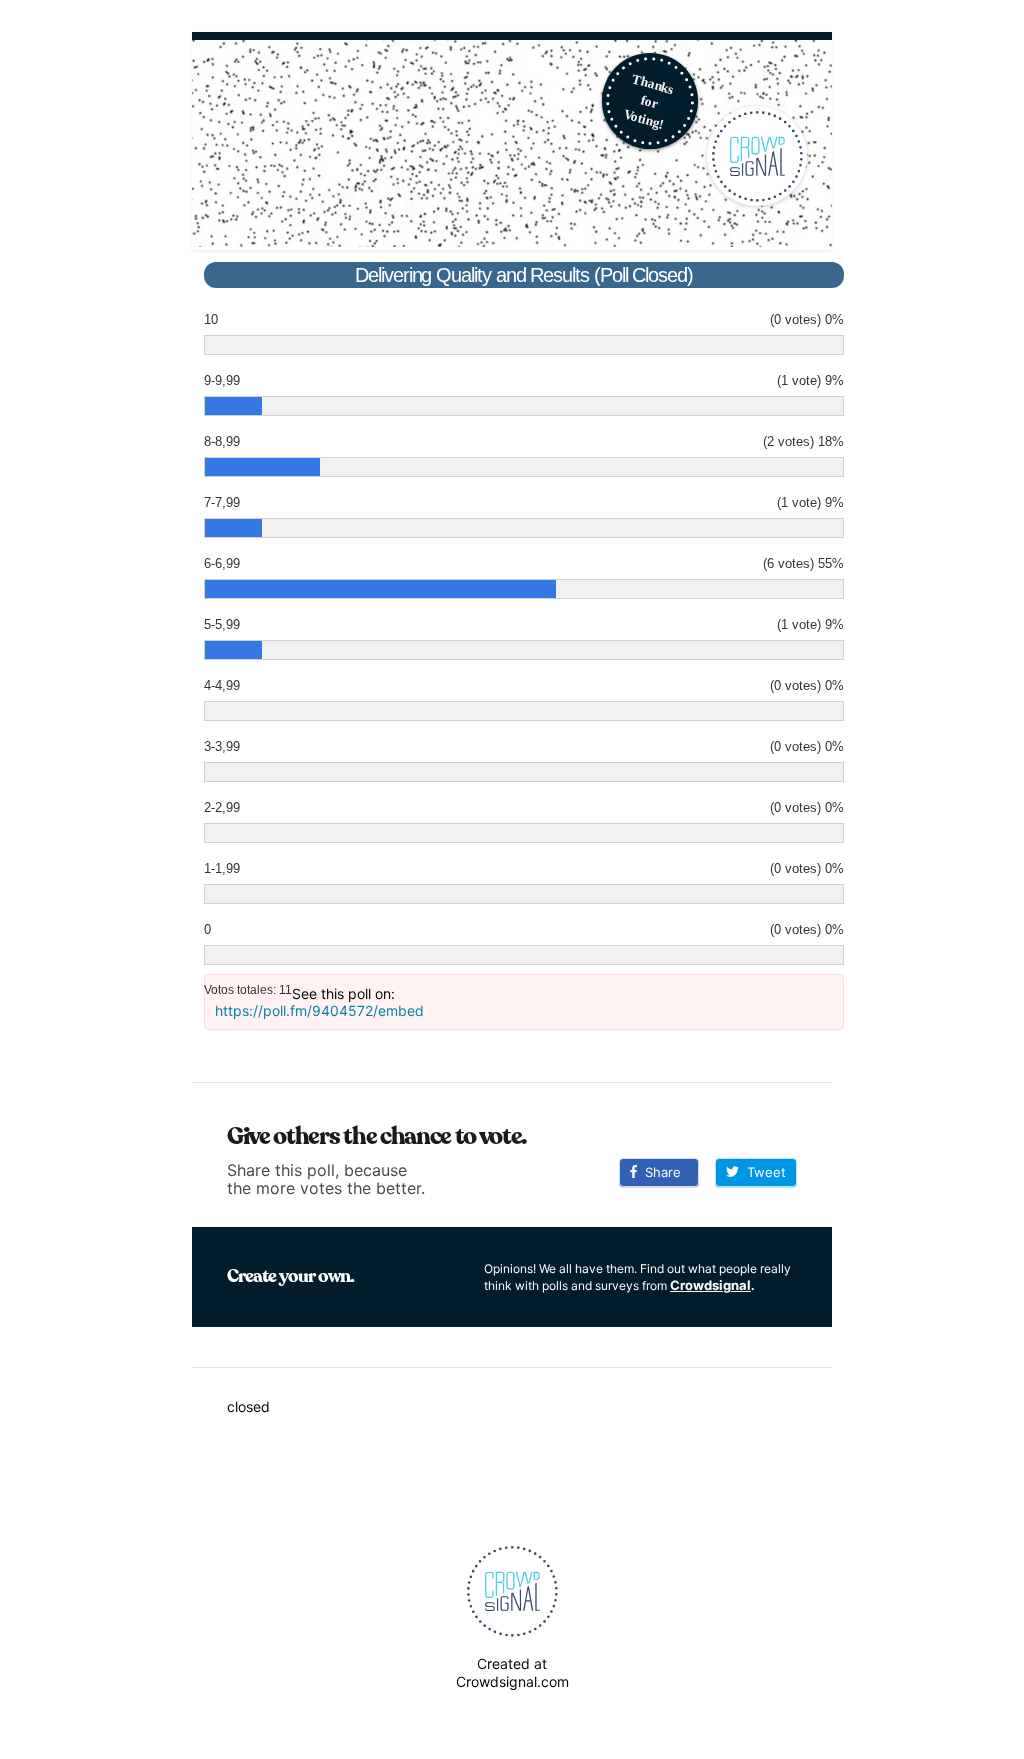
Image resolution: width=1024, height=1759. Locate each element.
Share (659, 1172)
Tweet (762, 1172)
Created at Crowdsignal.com (512, 1672)
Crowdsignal (710, 1285)
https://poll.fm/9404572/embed (319, 1010)
